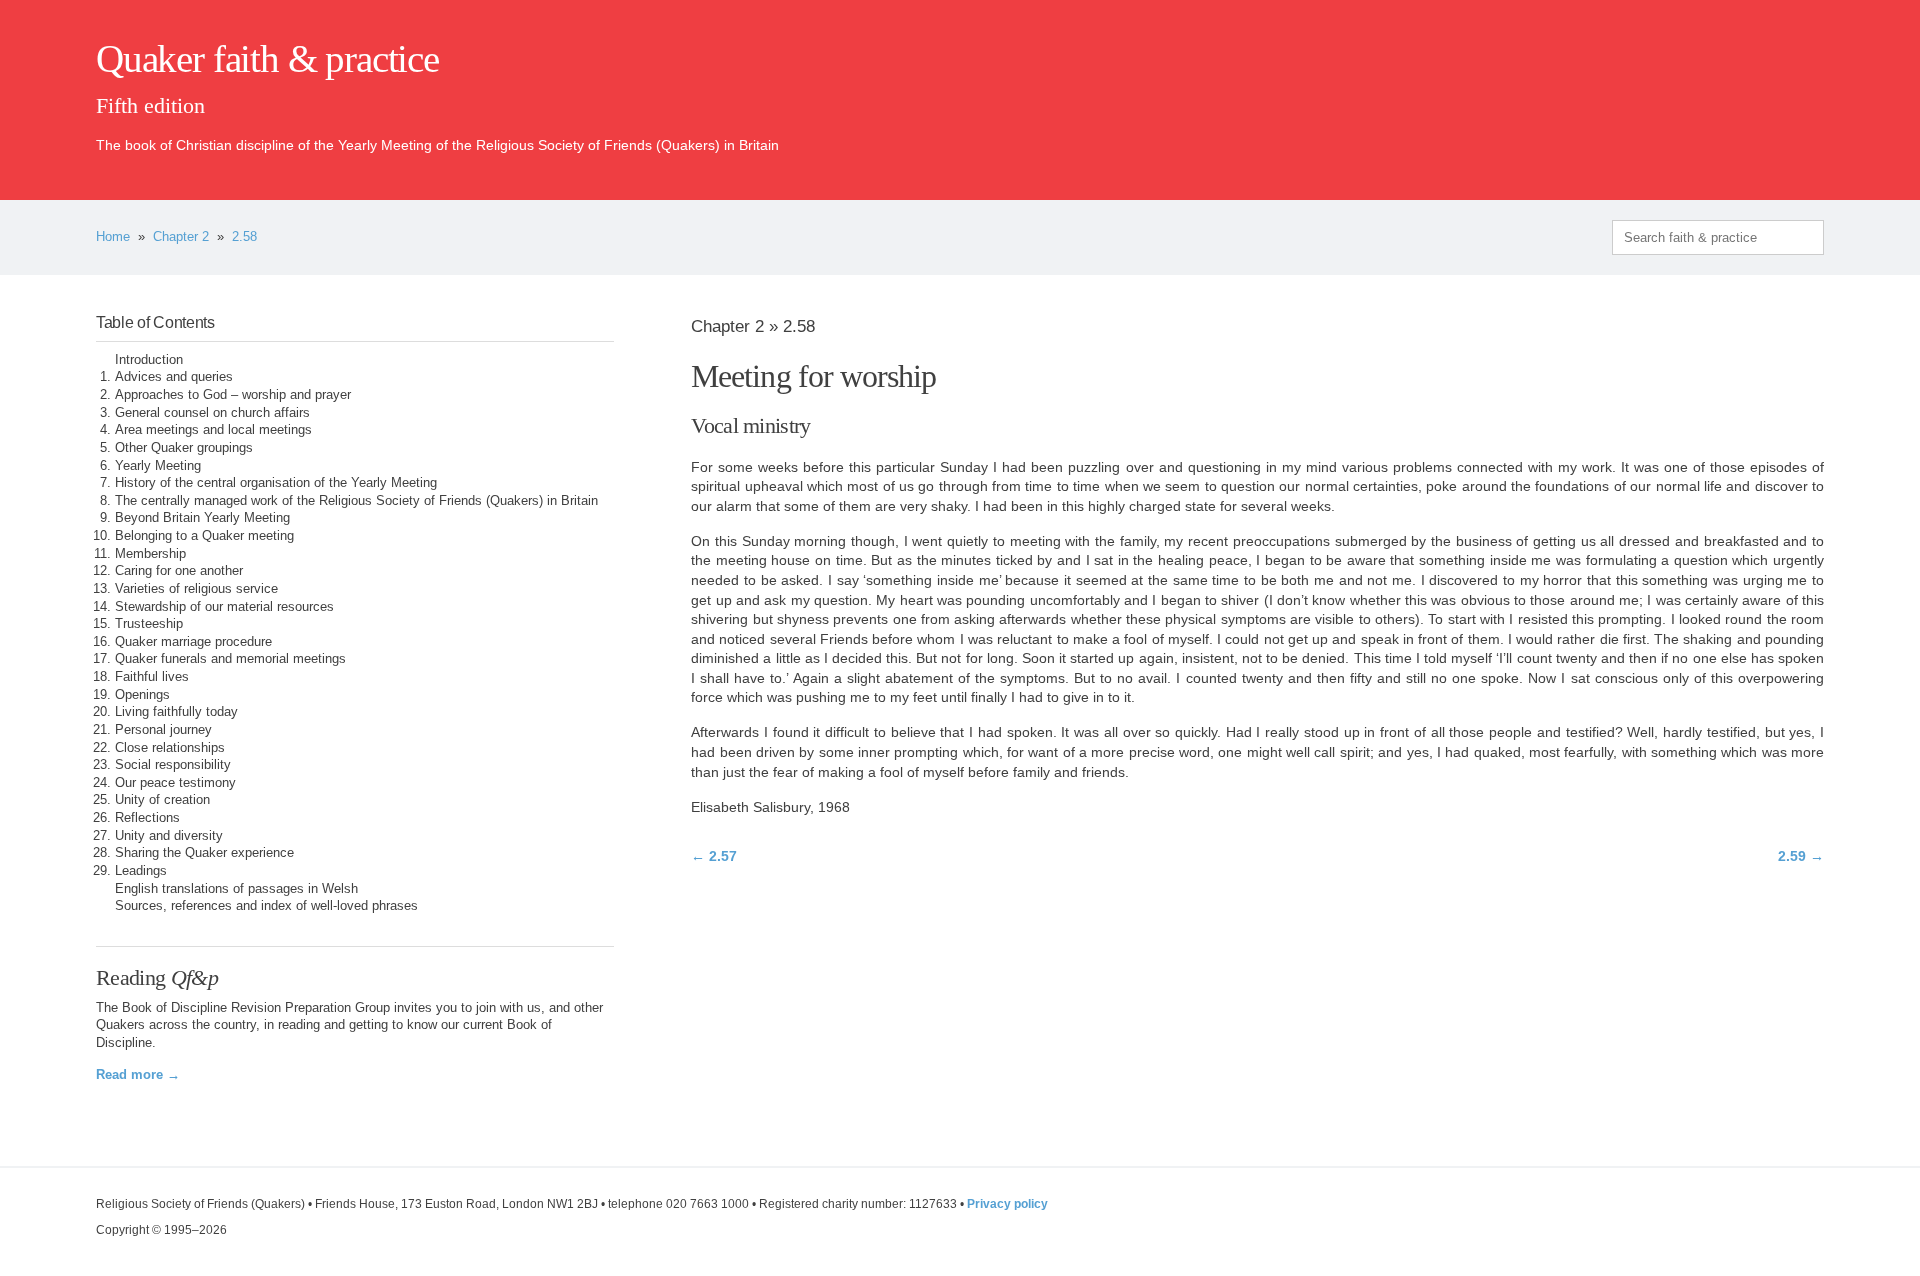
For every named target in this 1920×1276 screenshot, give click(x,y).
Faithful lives (152, 677)
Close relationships (170, 748)
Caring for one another (179, 571)
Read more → (138, 1075)
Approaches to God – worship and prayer (233, 395)
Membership (150, 554)
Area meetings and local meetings (213, 430)
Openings (142, 695)
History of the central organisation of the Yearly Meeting (276, 483)
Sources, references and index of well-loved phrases (266, 906)
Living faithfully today (176, 712)
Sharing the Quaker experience (204, 853)
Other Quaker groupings (184, 448)
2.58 (244, 237)
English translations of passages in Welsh (236, 889)
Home (113, 237)
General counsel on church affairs (212, 413)
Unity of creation (162, 800)
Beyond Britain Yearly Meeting (202, 518)
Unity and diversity (169, 836)
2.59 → (1801, 856)
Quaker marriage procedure (193, 642)
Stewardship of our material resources (224, 607)
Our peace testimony (175, 783)
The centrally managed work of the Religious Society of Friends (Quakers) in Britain (356, 501)
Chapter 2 (181, 237)
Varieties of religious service (196, 589)
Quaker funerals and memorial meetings (230, 659)
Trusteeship (149, 624)
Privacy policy (1007, 1204)
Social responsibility (173, 765)
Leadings (141, 871)
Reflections (147, 818)
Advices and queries (174, 377)
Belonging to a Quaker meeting (204, 536)
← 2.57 (714, 856)
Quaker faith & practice (267, 59)
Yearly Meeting (158, 466)
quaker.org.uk (1764, 92)
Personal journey (163, 730)
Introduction (149, 360)
